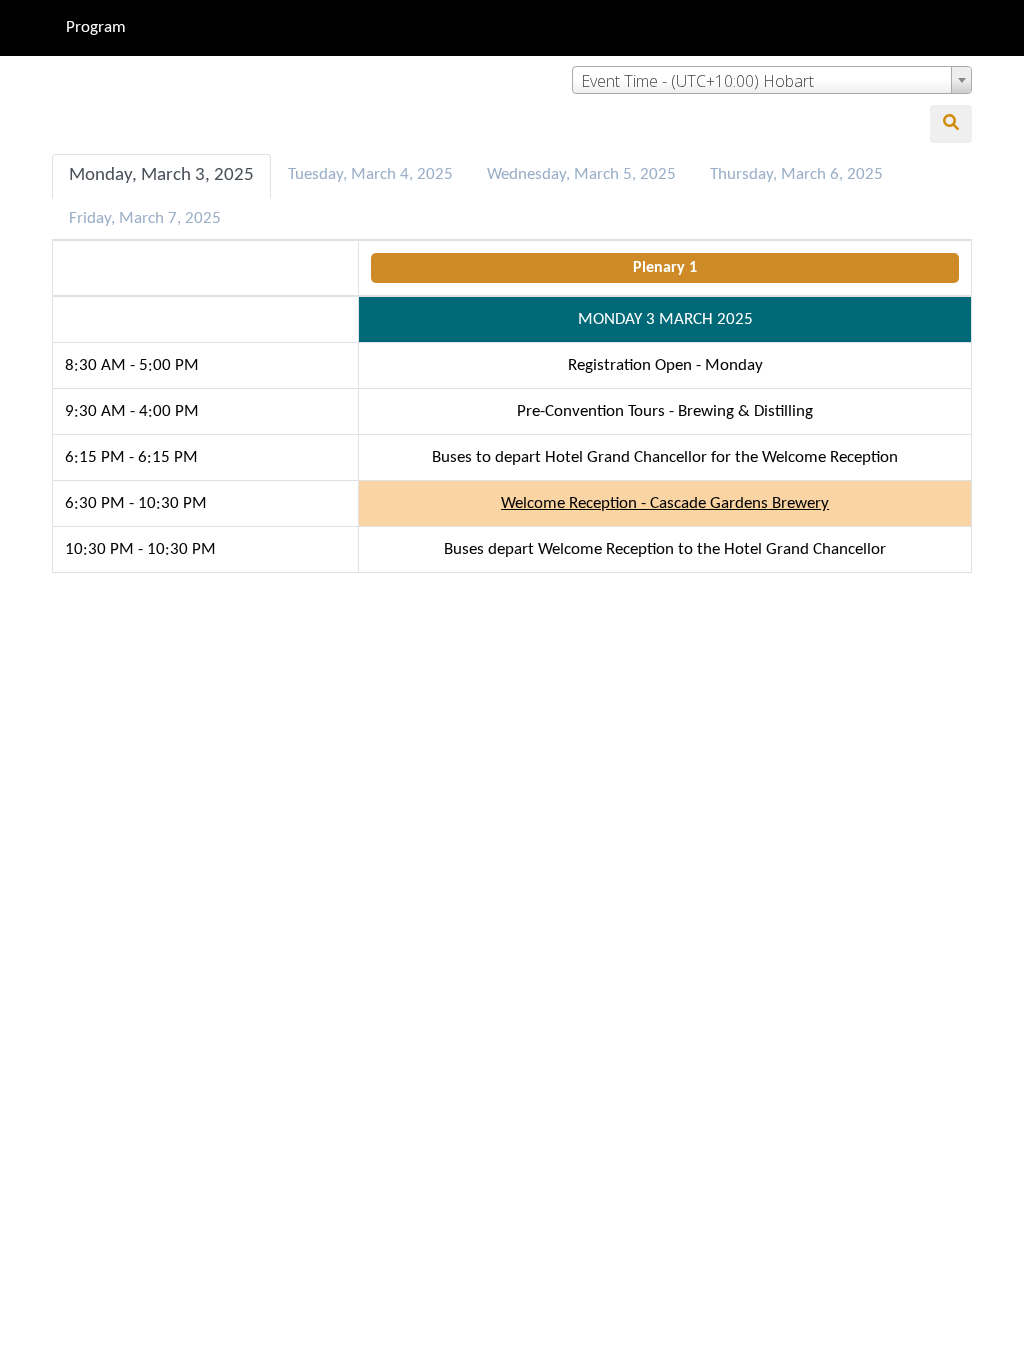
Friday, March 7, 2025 (145, 218)
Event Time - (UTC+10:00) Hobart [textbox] (697, 81)
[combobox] (772, 80)
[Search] (951, 124)
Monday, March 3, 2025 (161, 175)
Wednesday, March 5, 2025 (581, 174)
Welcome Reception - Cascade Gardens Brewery (665, 503)
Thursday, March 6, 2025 (796, 174)
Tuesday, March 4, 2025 (370, 174)
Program (96, 27)
